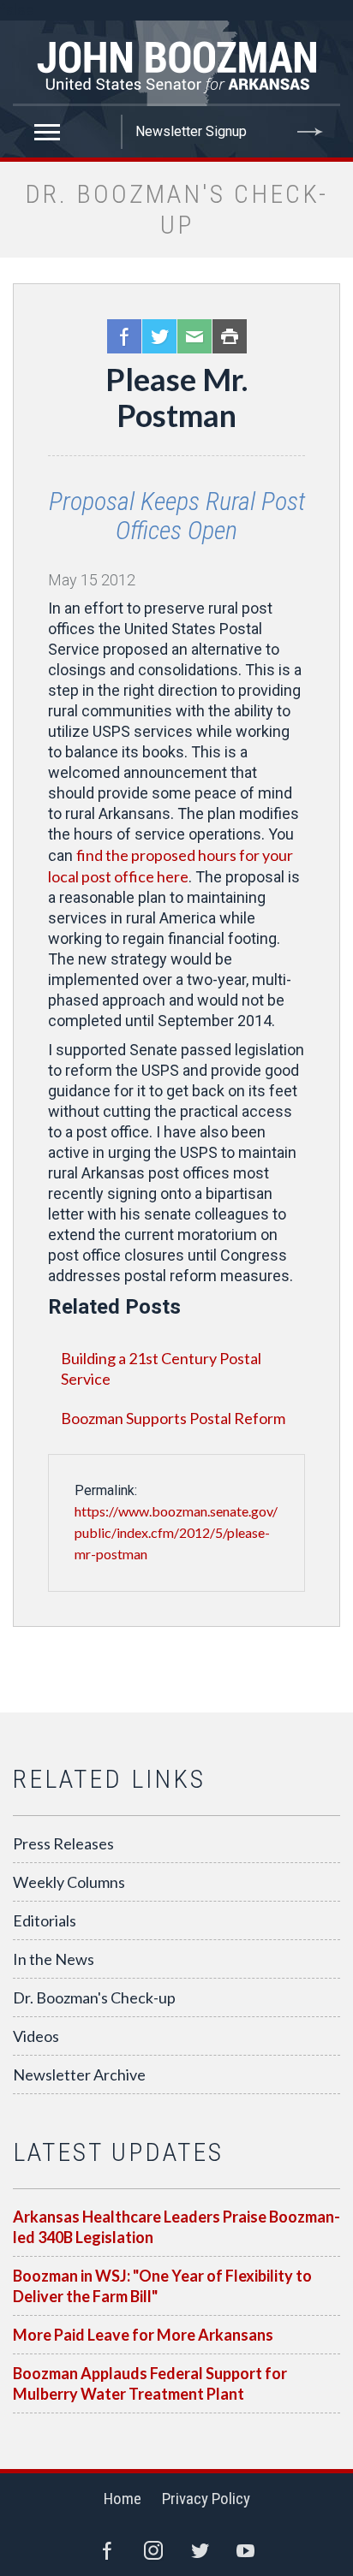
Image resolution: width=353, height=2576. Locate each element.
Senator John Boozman (176, 63)
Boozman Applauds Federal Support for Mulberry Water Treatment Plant (150, 2383)
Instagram (153, 2550)
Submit (310, 132)
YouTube (246, 2550)
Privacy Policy (206, 2499)
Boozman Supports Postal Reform (173, 1418)
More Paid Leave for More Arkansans (143, 2335)
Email (194, 336)
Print (230, 336)
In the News (54, 1959)
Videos (36, 2036)
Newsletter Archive (79, 2074)
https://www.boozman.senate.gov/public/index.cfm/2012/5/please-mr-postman (176, 1532)
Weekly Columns (69, 1882)
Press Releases (63, 1843)
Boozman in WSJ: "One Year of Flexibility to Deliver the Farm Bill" (162, 2286)
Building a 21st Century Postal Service (161, 1368)
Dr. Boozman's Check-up (94, 1997)
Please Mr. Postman (176, 397)
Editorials (45, 1920)
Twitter (159, 336)
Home (123, 2499)
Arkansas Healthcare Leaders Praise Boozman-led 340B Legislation (176, 2227)
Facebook (124, 336)
